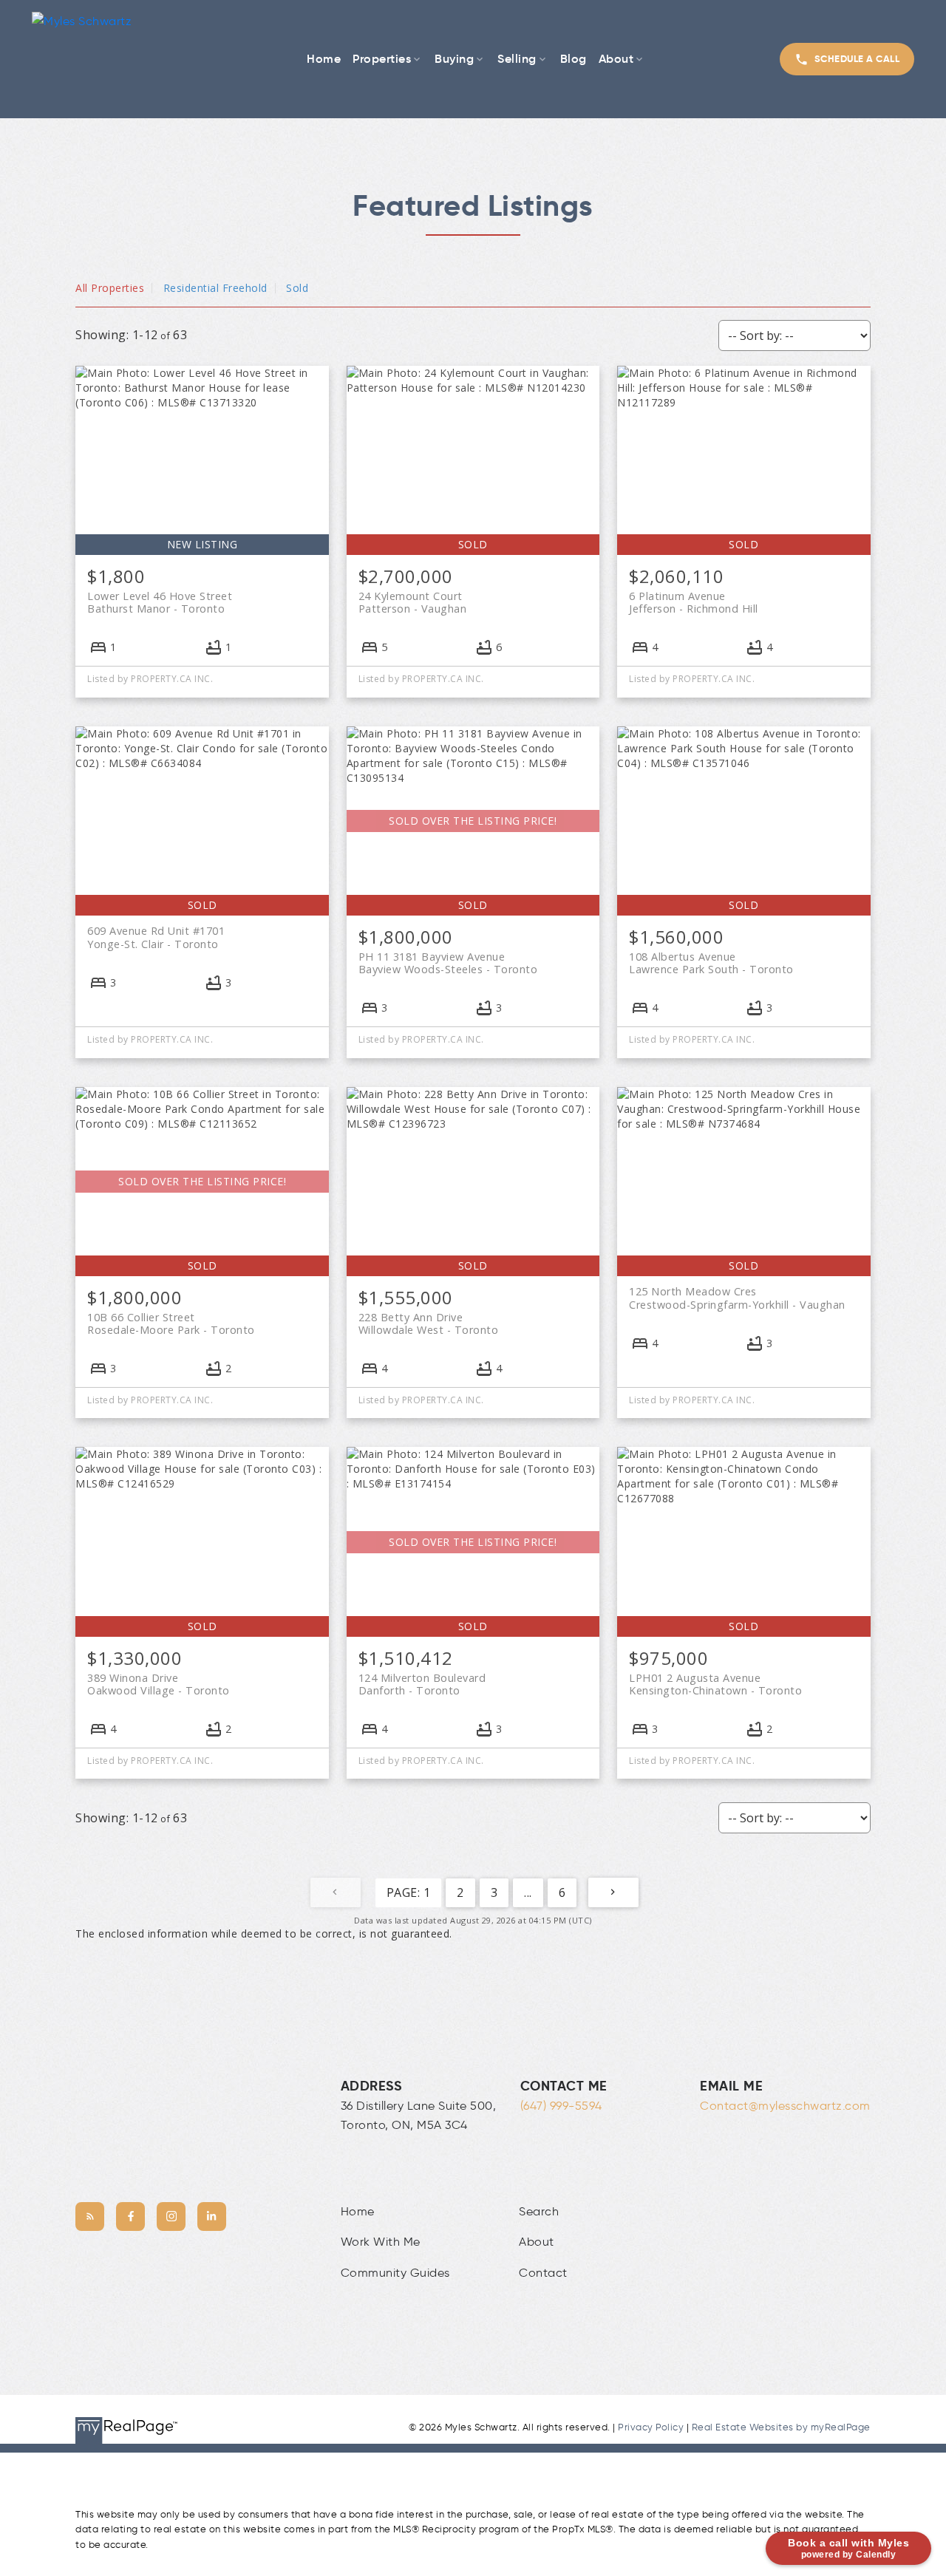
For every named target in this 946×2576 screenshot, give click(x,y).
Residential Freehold (215, 288)
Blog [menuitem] (574, 58)
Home (358, 2211)
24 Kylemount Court (413, 602)
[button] (847, 59)
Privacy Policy (651, 2427)
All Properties (110, 288)
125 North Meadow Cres (737, 1298)
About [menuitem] (616, 58)
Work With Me (381, 2242)
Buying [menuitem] (454, 58)
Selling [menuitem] (517, 58)
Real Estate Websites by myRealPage (781, 2427)
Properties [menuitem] (382, 58)
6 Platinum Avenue (694, 602)
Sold (297, 288)
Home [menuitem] (324, 58)
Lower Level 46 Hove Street (160, 602)
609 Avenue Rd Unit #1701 (156, 937)
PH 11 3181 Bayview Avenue (448, 963)
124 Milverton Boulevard (422, 1684)
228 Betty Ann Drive (429, 1323)
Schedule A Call (857, 59)
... (528, 1892)
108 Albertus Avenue (711, 963)
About (537, 2242)
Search (539, 2211)
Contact (543, 2273)
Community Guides (395, 2273)
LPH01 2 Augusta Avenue (715, 1684)
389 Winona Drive (159, 1684)
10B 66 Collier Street (171, 1323)
